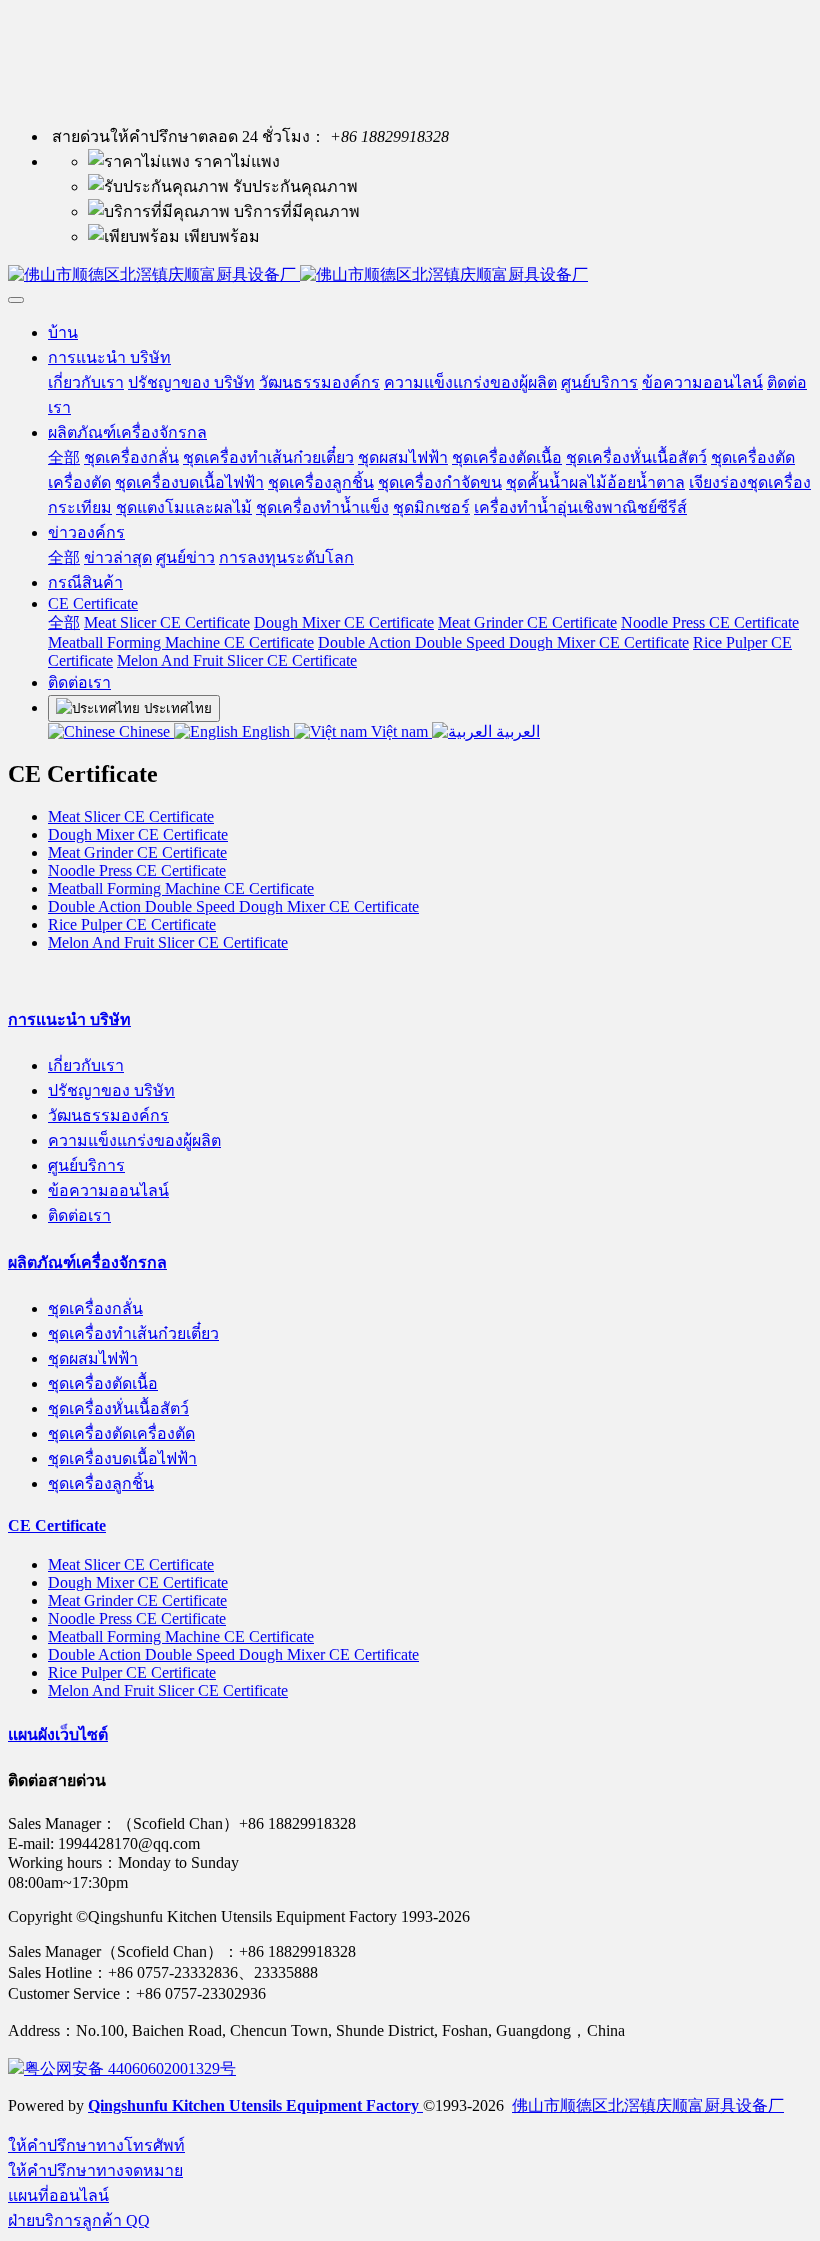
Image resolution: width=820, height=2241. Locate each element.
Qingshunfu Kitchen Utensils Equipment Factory (255, 2105)
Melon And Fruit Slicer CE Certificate (168, 942)
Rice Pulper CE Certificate (132, 924)
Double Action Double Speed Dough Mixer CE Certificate (233, 906)
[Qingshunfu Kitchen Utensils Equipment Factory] (410, 275)
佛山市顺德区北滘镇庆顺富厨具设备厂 (648, 2105)
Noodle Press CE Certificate (137, 870)
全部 (64, 457)
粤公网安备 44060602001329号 (130, 2068)
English (266, 731)
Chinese (144, 731)
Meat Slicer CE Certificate (131, 816)
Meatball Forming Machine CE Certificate (181, 888)
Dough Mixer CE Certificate (138, 834)
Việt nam (399, 731)
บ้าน (63, 332)
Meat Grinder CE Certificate (137, 852)
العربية (516, 731)
